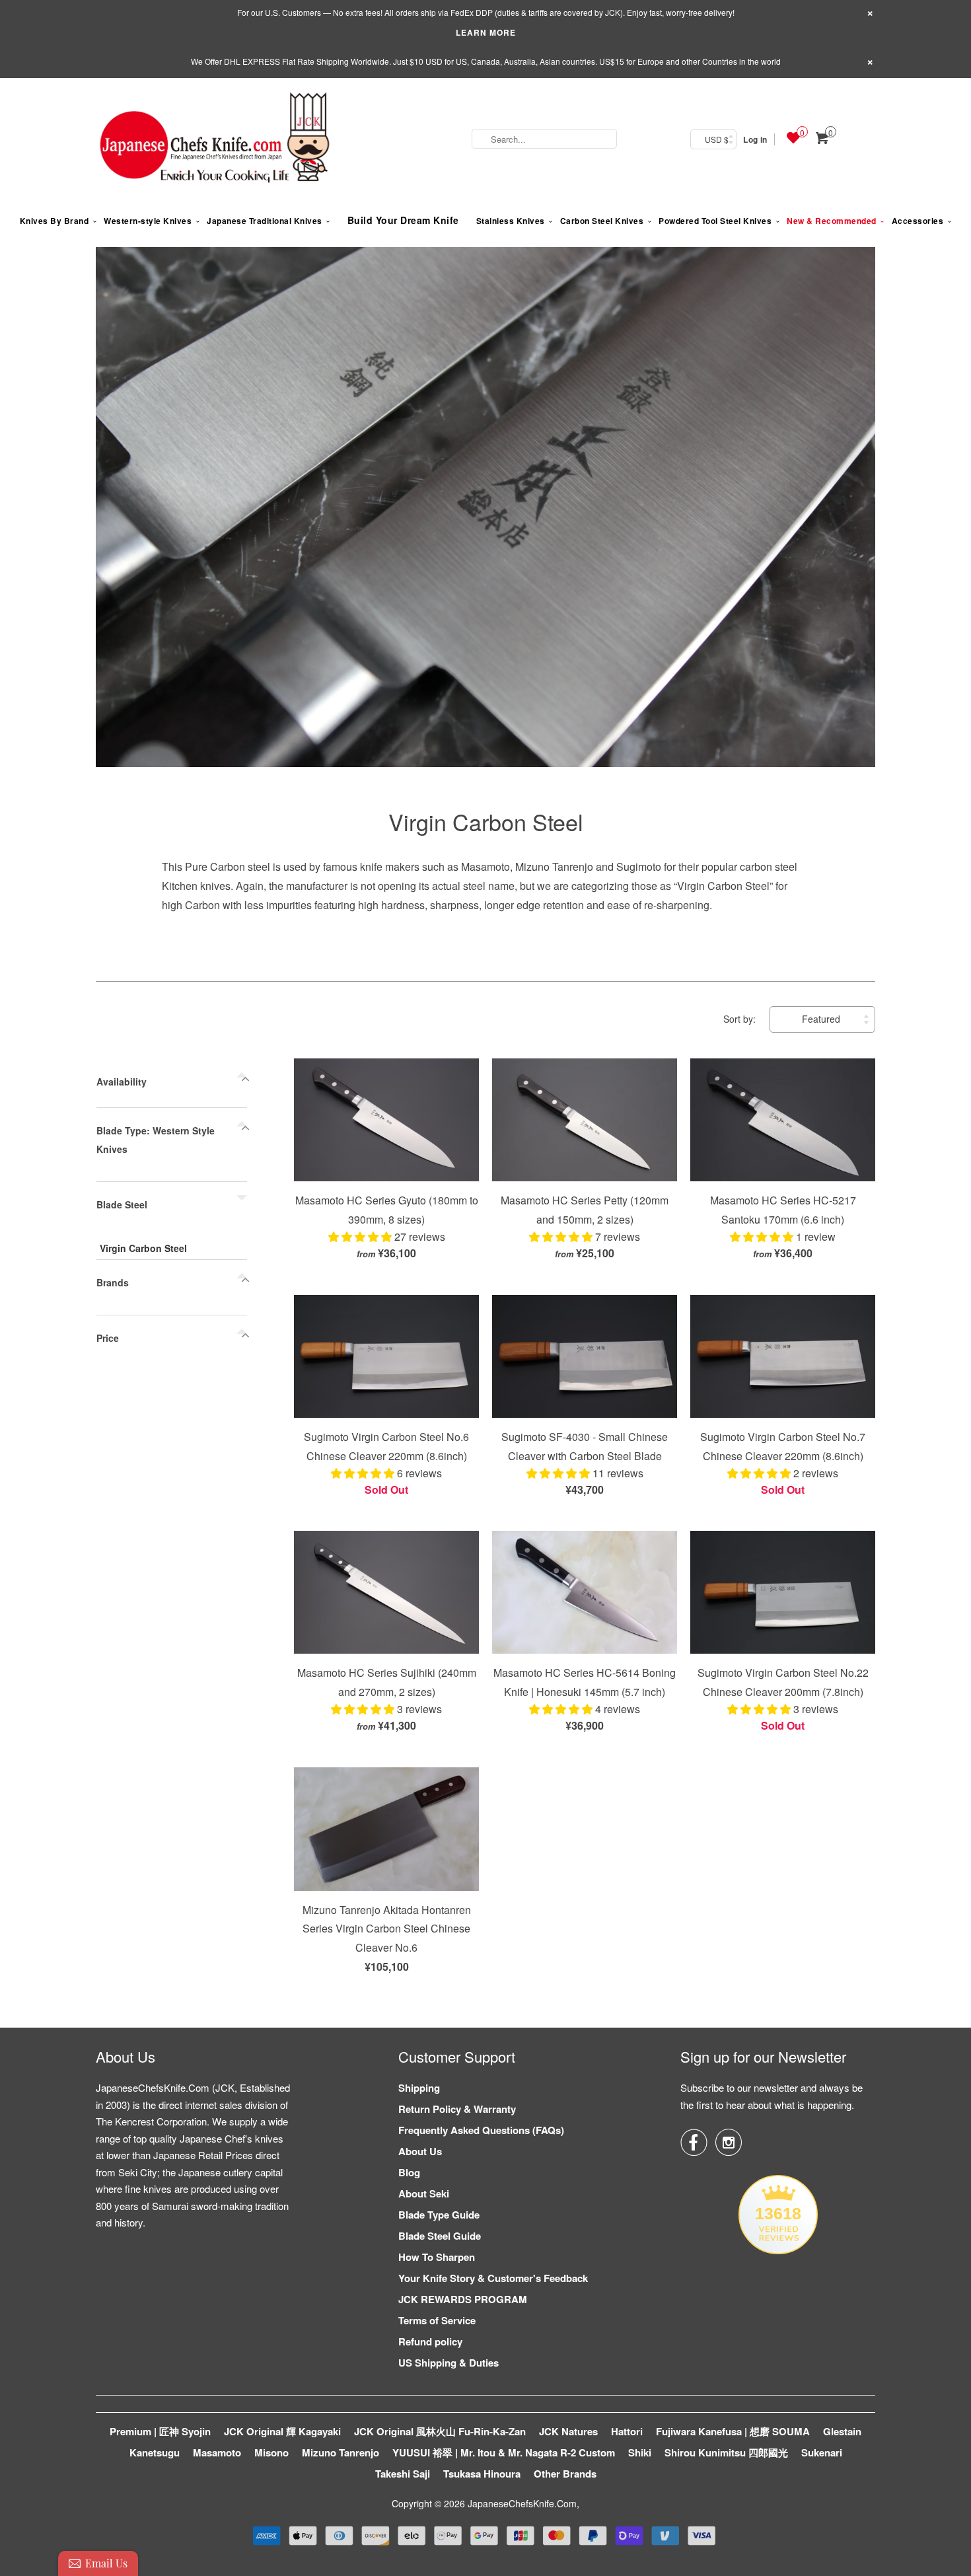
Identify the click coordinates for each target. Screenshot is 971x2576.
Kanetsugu (155, 2452)
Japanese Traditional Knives (265, 221)
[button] (361, 1236)
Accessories (918, 221)
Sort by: (741, 1019)
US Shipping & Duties (449, 2363)
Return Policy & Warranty (457, 2109)
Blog (409, 2172)
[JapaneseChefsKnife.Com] (215, 139)
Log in (755, 139)
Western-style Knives (148, 221)
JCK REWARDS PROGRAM (463, 2299)
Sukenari (822, 2452)
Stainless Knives (511, 221)
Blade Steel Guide (440, 2236)
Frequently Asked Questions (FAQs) (481, 2130)
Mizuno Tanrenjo (341, 2452)
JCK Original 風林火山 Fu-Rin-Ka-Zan (440, 2431)
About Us (420, 2151)
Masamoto (217, 2452)
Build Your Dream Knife (403, 220)
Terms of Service (437, 2320)
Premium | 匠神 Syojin (160, 2431)
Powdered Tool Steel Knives (715, 221)
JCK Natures (568, 2431)
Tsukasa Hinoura (482, 2474)
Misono (271, 2452)
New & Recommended (832, 221)
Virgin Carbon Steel (486, 822)
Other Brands (565, 2474)
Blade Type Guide (439, 2215)
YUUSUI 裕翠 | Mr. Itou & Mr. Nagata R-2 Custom (504, 2452)
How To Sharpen (437, 2257)
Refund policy (430, 2341)
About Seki (424, 2193)
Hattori (627, 2431)
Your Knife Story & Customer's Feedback (493, 2278)
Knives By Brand (54, 221)
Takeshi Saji (403, 2474)
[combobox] (544, 139)
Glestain (842, 2431)
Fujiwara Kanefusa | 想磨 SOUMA (733, 2431)
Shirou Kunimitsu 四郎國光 (726, 2452)
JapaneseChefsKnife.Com (522, 2503)
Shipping (419, 2088)
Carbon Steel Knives (602, 221)
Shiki (640, 2452)
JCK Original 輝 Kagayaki (282, 2431)
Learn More (486, 32)
